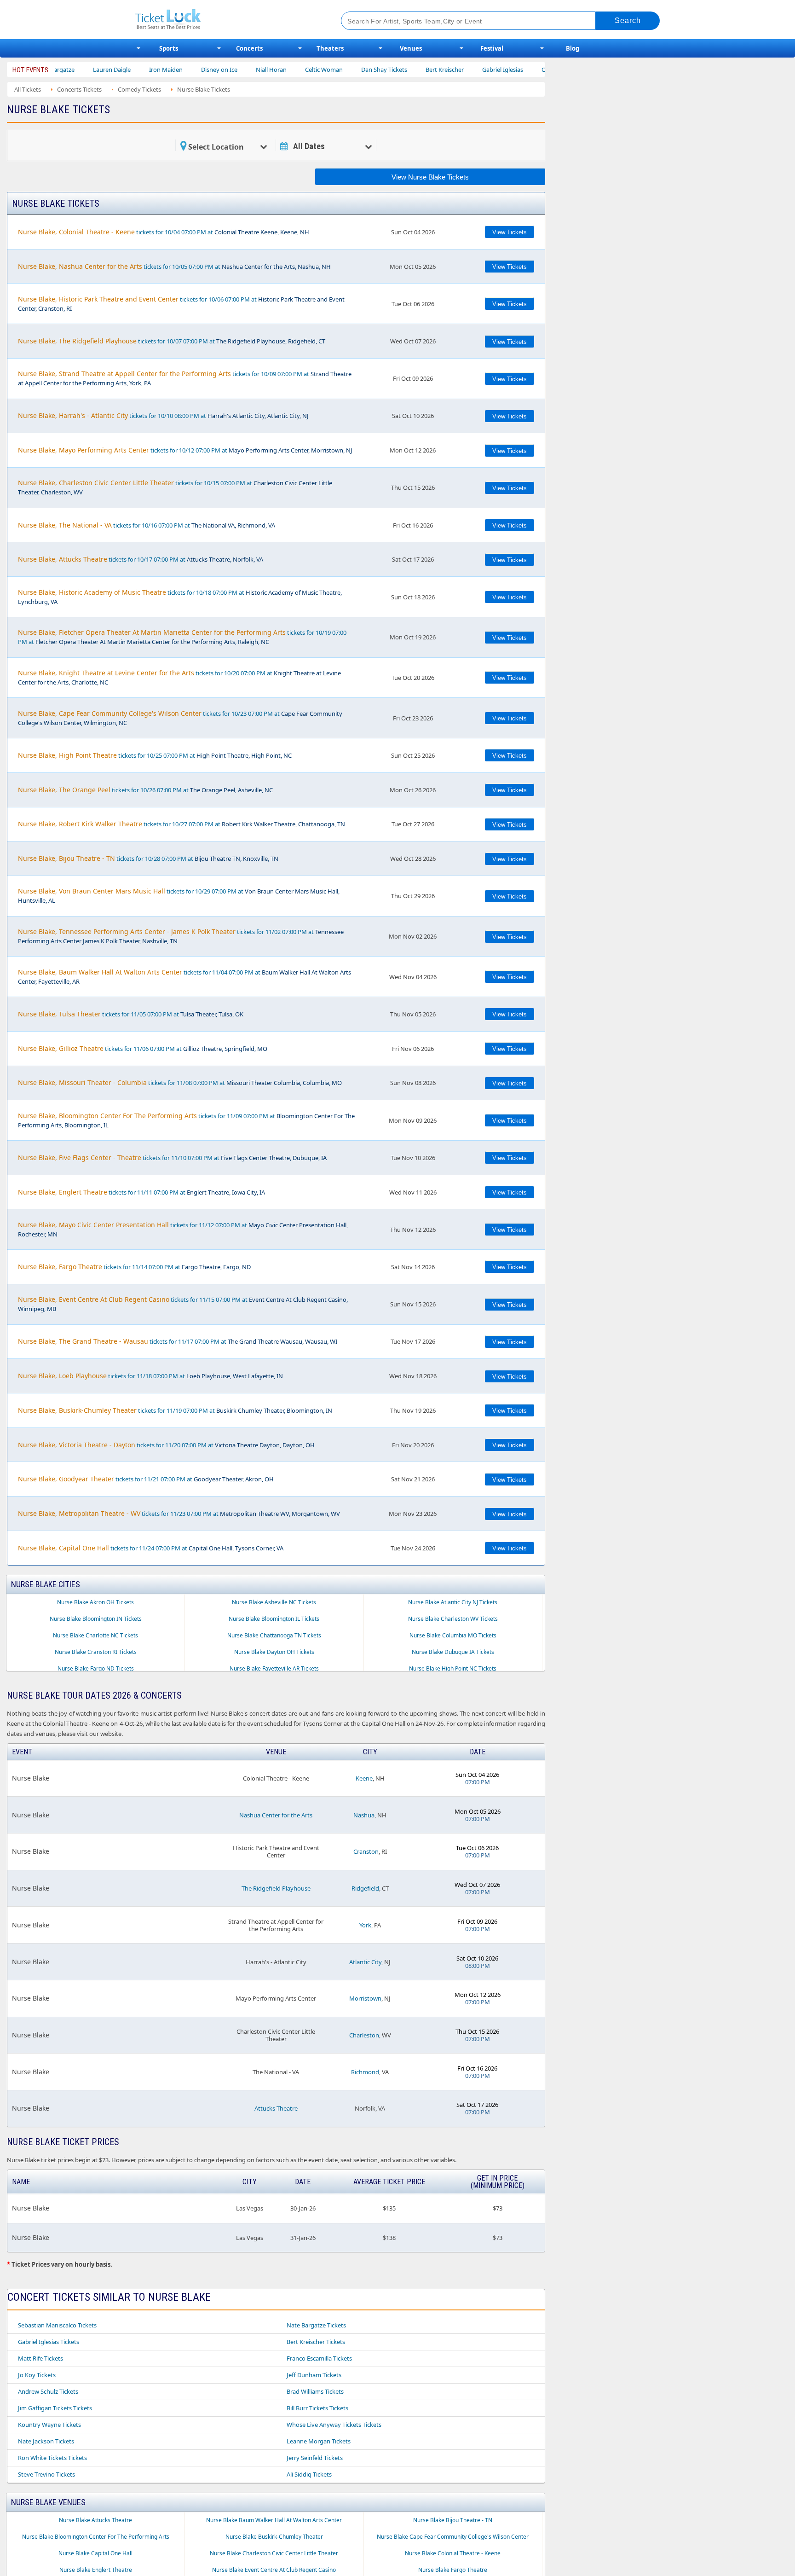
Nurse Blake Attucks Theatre (95, 2520)
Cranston (366, 1851)
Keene (364, 1778)
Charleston (364, 2035)
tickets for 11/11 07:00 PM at (141, 1192)
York (365, 1925)
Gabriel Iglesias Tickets (49, 2342)
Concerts (249, 48)
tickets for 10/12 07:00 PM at (185, 450)
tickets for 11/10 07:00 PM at (172, 1157)
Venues (411, 48)
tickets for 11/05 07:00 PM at (131, 1014)
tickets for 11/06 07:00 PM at (143, 1048)
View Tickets (510, 232)
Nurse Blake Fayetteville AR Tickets (274, 1668)
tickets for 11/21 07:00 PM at (146, 1479)
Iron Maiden (113, 70)
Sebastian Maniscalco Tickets (57, 2325)
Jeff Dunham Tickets (314, 2375)
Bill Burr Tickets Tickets (317, 2408)
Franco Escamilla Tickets (319, 2358)
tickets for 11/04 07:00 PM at (184, 977)
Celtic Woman (271, 70)
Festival (492, 48)
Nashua (364, 1815)
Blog (573, 48)
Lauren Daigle (59, 70)
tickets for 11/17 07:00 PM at (178, 1341)
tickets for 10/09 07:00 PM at (185, 378)
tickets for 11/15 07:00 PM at (183, 1304)
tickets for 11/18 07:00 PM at (150, 1376)
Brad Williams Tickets (315, 2391)
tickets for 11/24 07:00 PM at (151, 1548)
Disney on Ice (167, 70)
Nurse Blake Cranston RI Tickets (96, 1652)
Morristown (365, 1998)
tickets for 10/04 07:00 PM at (164, 232)
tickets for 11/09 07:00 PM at (186, 1120)
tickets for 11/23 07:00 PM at (179, 1513)
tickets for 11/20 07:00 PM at (166, 1445)
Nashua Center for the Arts (276, 1815)
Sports (169, 48)
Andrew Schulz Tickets (48, 2391)
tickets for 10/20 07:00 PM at (179, 677)
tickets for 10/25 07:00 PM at (155, 755)
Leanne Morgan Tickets (319, 2441)
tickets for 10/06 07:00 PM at (181, 304)
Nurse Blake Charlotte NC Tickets (95, 1635)
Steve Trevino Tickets (46, 2474)
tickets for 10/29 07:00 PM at (179, 896)
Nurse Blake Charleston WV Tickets (453, 1619)
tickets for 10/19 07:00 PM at (182, 637)
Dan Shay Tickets (332, 70)
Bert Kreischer (392, 70)
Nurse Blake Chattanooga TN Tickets (274, 1635)
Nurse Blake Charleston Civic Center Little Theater (274, 2553)
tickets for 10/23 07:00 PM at (180, 718)
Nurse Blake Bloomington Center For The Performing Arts (96, 2537)
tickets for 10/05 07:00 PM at (174, 266)
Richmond (365, 2072)
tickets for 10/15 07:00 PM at (175, 487)
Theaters (330, 48)
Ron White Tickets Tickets (52, 2458)
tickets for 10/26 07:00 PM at (145, 790)
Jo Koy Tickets (37, 2375)
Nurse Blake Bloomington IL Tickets (274, 1619)
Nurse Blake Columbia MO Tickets (453, 1635)
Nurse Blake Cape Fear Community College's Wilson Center (453, 2537)
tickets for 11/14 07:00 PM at (134, 1267)
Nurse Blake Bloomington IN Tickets (96, 1619)
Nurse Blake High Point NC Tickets (453, 1668)
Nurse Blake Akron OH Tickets (95, 1602)
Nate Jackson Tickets (46, 2441)
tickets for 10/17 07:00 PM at (141, 559)
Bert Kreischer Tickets (316, 2342)
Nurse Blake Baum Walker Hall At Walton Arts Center (274, 2520)
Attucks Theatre (276, 2108)
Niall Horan (219, 70)
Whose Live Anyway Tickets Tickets (334, 2425)
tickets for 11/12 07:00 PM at (183, 1229)
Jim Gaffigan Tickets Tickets (55, 2408)
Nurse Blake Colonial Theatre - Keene (453, 2553)
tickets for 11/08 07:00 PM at (180, 1082)
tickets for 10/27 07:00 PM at (181, 824)
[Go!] (628, 21)
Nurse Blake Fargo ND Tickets (96, 1668)
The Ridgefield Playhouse (276, 1888)
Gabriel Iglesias (450, 70)
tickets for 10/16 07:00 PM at (147, 525)
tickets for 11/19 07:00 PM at (175, 1410)
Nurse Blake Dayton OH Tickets (274, 1652)
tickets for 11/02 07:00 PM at (181, 936)
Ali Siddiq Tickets (309, 2474)
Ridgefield (365, 1888)
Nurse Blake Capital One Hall (95, 2553)
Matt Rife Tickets (40, 2358)
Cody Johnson (508, 70)
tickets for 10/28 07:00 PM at (148, 858)
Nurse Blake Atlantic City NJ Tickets (453, 1602)
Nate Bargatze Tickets (316, 2325)
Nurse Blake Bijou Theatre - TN (453, 2520)
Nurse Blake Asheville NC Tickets (274, 1602)
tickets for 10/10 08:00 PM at (163, 415)
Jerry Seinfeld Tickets (315, 2458)
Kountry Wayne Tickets (49, 2425)
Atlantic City (365, 1962)
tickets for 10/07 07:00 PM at (172, 341)
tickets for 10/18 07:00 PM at (180, 597)
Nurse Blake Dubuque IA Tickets (453, 1652)
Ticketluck (227, 20)
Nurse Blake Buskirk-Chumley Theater (274, 2537)
